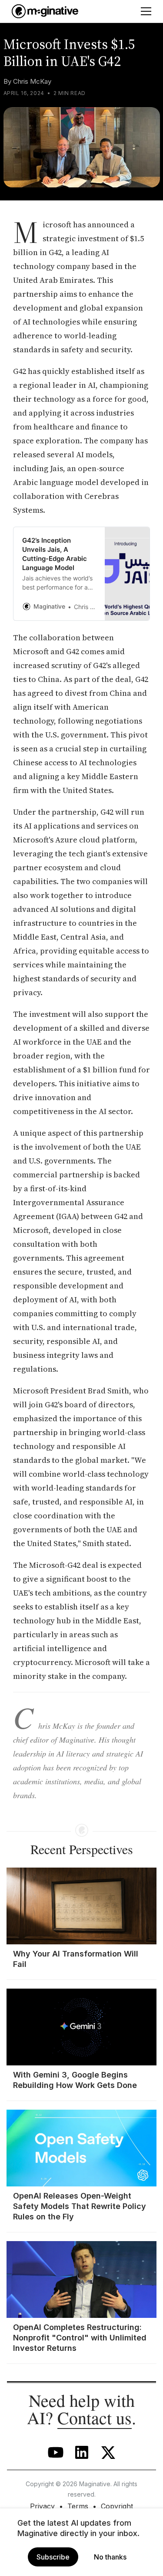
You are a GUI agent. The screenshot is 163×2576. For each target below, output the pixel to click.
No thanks (110, 2557)
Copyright (117, 2506)
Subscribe (53, 2557)
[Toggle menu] (146, 11)
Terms (78, 2506)
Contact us (95, 2417)
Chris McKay (32, 81)
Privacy (42, 2506)
